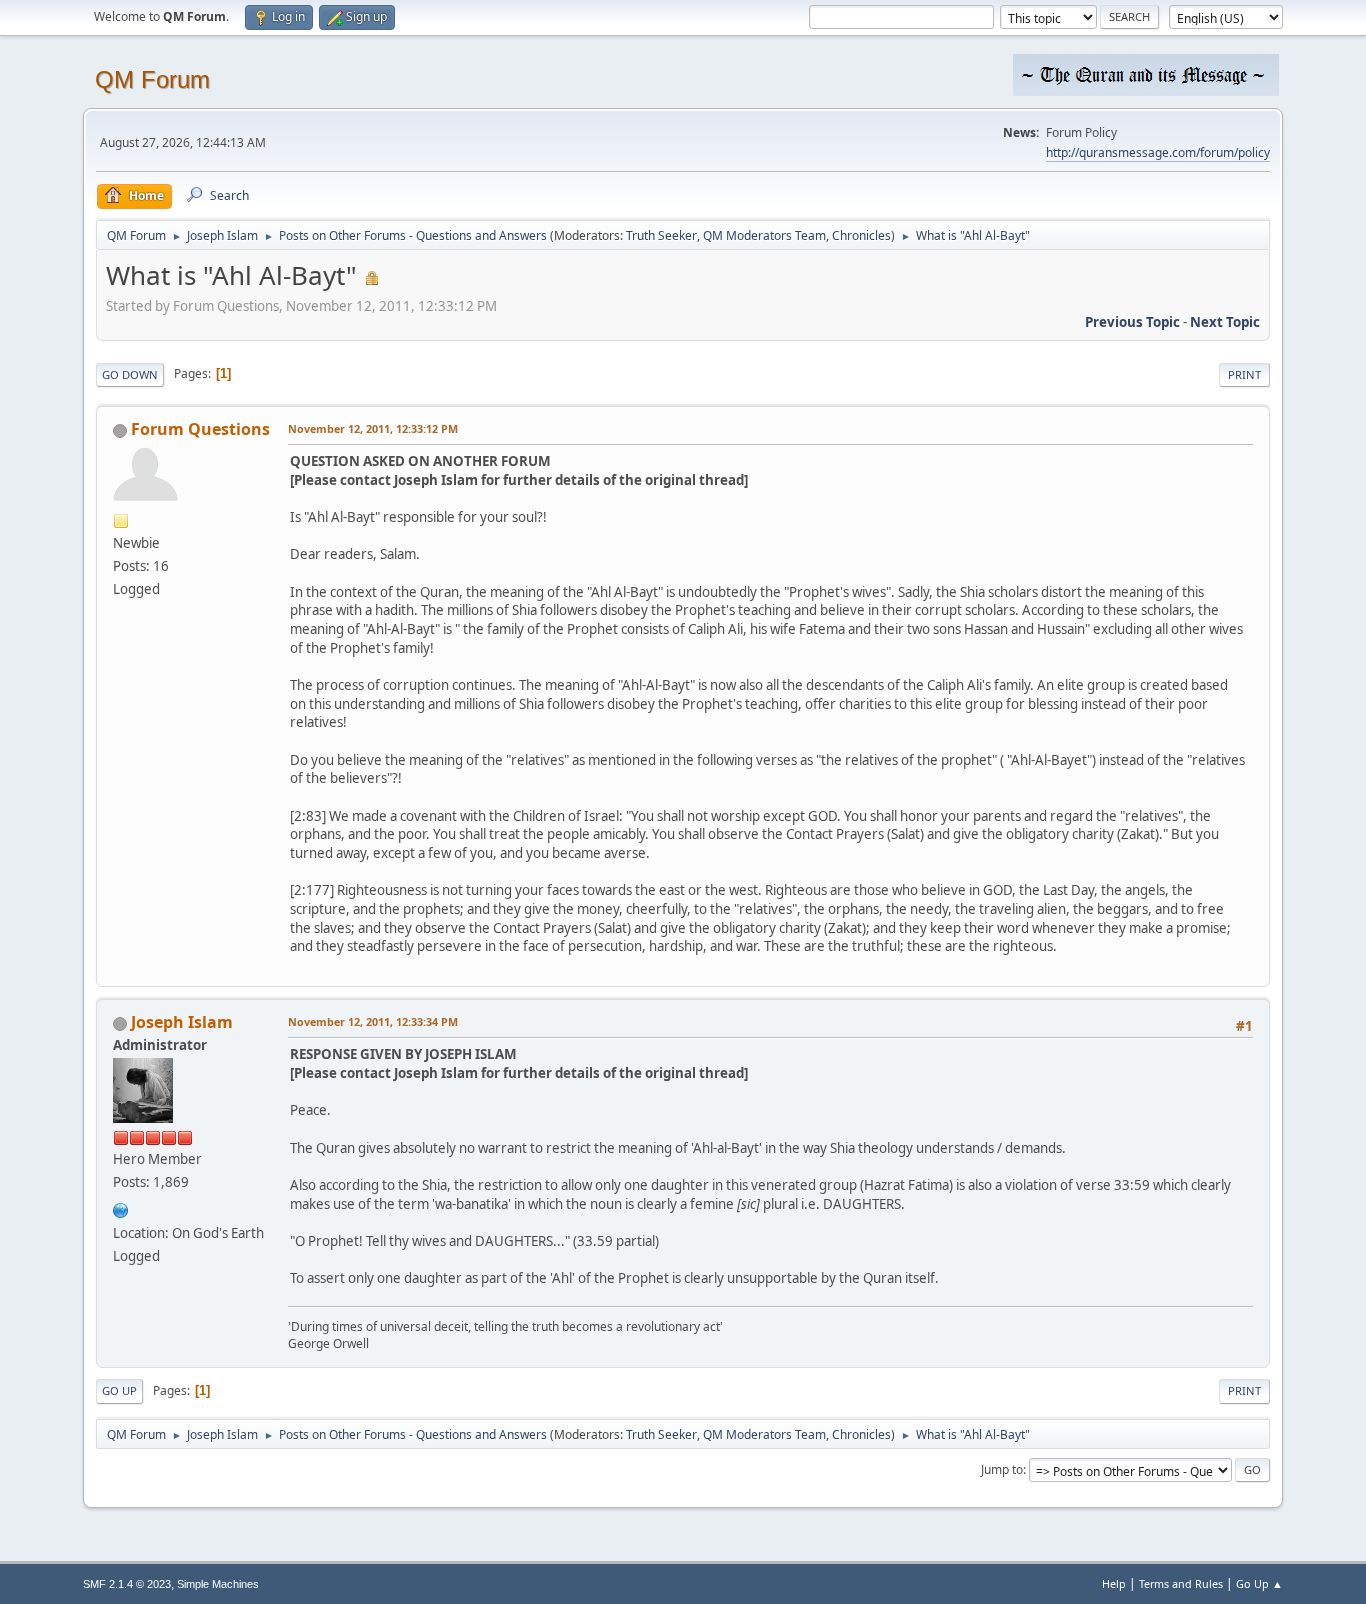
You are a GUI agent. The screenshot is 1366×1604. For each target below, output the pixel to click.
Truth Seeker (661, 235)
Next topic (1225, 322)
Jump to (1002, 1469)
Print (1244, 374)
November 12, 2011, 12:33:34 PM (373, 1021)
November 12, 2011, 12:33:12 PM (373, 428)
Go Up (119, 1390)
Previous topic (1132, 322)
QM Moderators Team (764, 235)
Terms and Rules (1181, 1583)
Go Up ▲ (1259, 1583)
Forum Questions (200, 429)
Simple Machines (218, 1584)
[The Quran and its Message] (121, 1208)
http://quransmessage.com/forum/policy (1158, 152)
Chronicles (861, 235)
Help (1114, 1583)
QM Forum (152, 79)
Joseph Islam (182, 1022)
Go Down (130, 374)
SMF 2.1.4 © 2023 (127, 1584)
